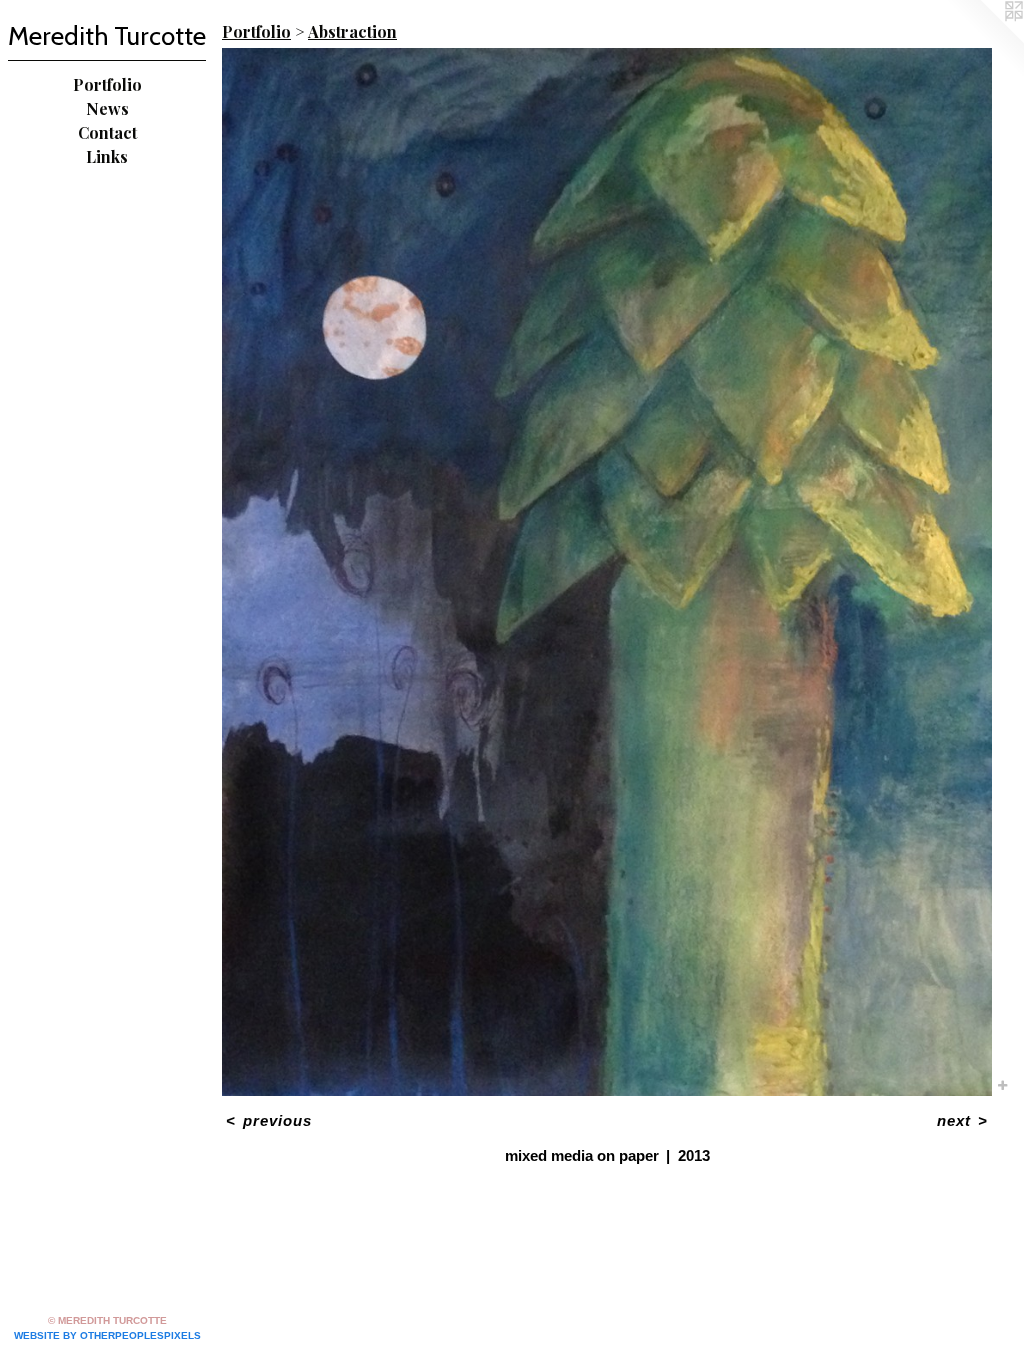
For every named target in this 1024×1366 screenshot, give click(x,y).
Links (107, 156)
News (107, 108)
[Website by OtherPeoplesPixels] (984, 40)
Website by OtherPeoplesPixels (107, 1335)
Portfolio (107, 84)
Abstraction (352, 31)
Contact (107, 132)
